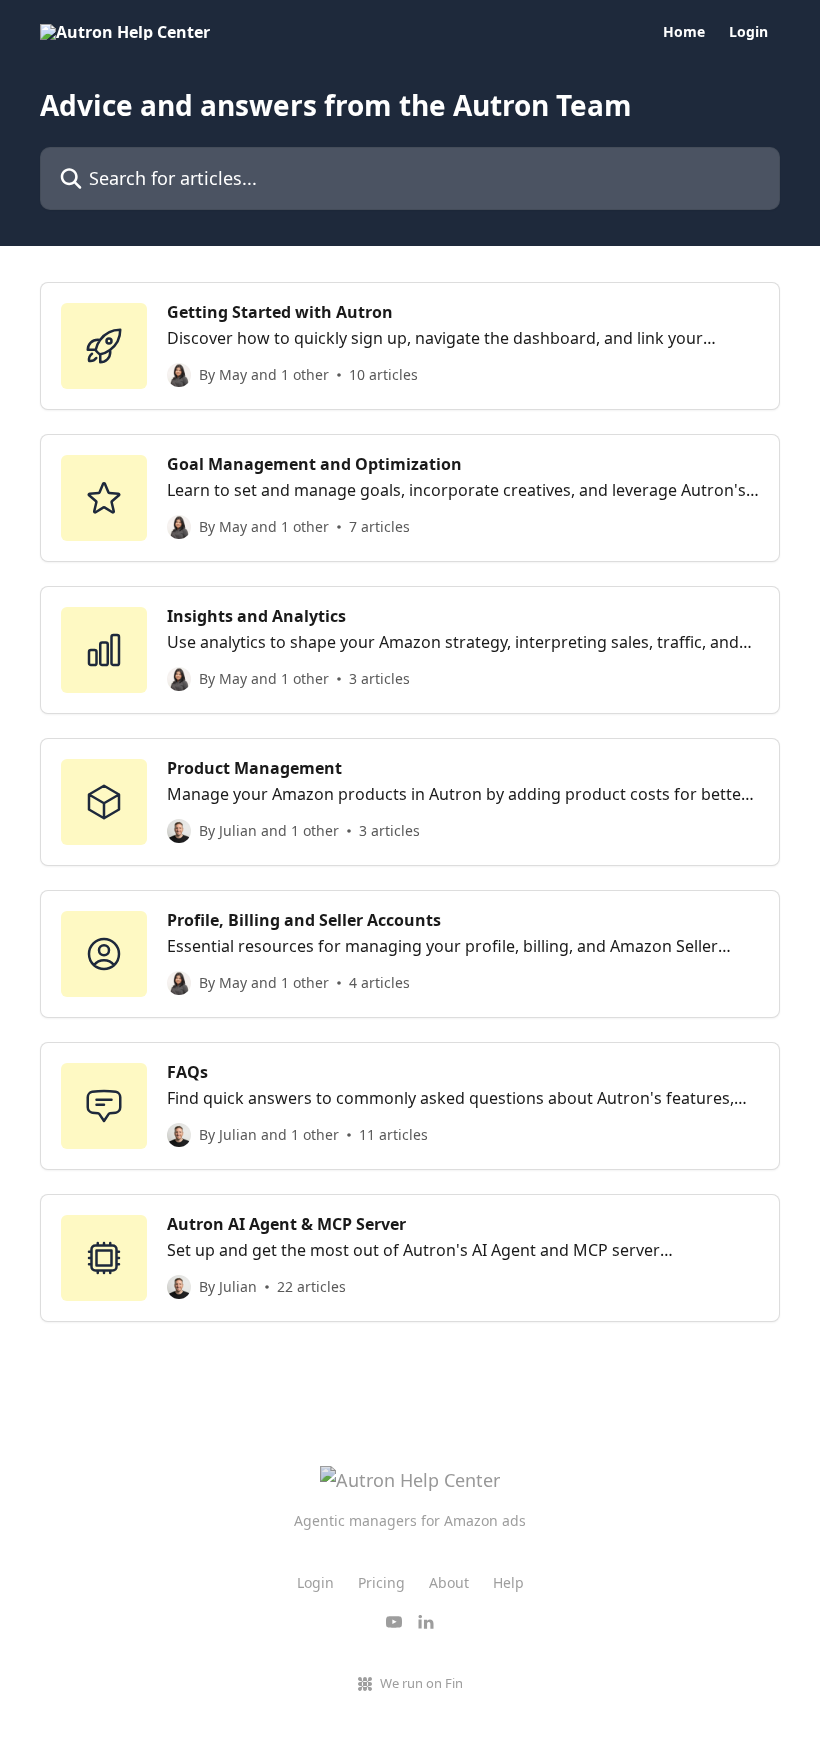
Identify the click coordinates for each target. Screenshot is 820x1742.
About (449, 1582)
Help (508, 1582)
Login (748, 32)
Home (684, 32)
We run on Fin (421, 1683)
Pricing (381, 1582)
